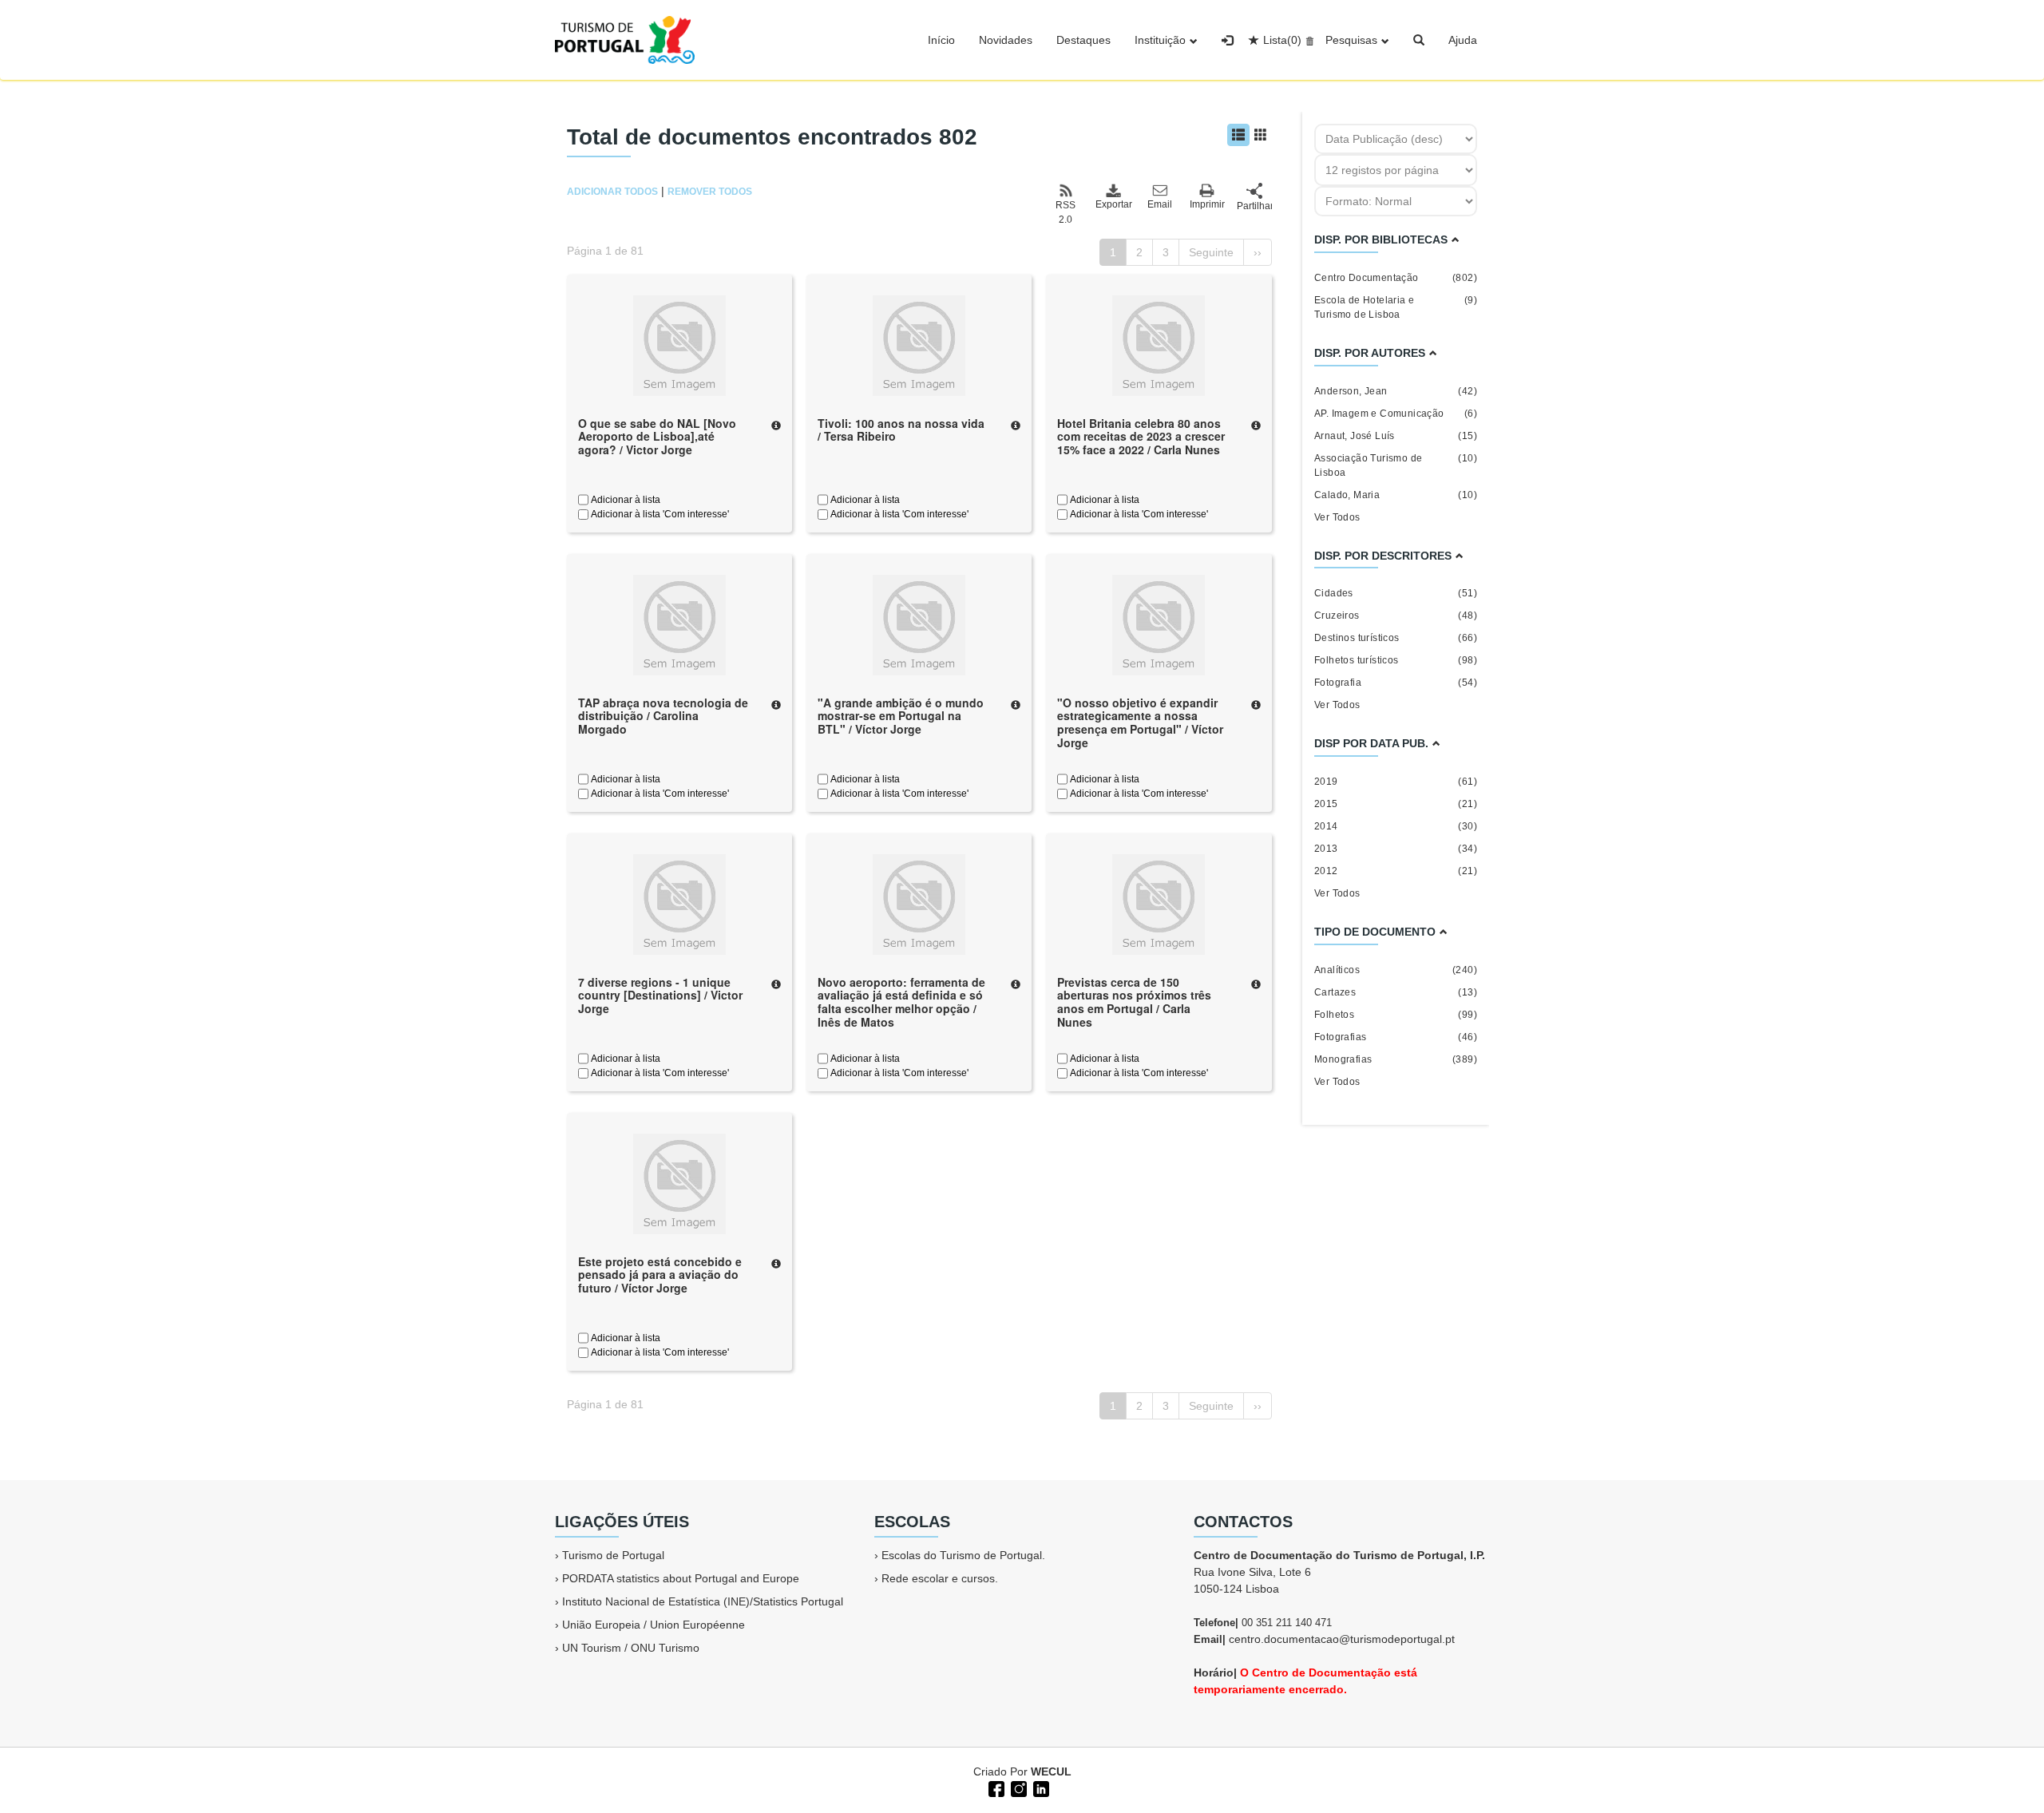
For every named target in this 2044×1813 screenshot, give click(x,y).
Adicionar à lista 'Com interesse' (659, 514)
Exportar (1113, 204)
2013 (1396, 849)
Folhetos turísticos (1396, 660)
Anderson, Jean (1396, 391)
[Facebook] (995, 1787)
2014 (1396, 826)
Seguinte (1211, 252)
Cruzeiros (1396, 616)
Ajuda (1463, 40)
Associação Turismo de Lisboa (1396, 465)
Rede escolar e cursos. (940, 1578)
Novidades (1006, 40)
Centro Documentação (1396, 278)
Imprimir (1207, 204)
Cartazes (1396, 992)
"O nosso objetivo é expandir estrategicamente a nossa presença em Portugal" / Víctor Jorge (1140, 722)
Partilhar (1254, 206)
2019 (1396, 782)
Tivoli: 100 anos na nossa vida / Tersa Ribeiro (901, 430)
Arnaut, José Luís (1396, 436)
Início (941, 40)
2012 (1396, 871)
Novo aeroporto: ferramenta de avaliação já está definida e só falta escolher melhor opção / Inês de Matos (901, 1002)
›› (1258, 252)
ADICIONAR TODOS (612, 192)
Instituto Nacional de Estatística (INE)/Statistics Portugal (703, 1601)
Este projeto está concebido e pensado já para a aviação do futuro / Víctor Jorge (660, 1275)
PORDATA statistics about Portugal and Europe (681, 1578)
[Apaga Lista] (1307, 40)
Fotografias (1396, 1037)
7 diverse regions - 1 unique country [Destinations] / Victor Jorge (660, 996)
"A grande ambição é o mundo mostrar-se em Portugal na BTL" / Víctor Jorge (901, 716)
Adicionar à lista (624, 500)
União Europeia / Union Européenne (654, 1625)
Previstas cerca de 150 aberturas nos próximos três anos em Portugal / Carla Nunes (1134, 1002)
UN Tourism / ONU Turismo (631, 1648)
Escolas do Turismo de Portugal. (963, 1555)
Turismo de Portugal (613, 1555)
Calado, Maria (1396, 495)
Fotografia (1396, 683)
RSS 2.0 (1066, 212)
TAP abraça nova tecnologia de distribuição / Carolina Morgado (663, 716)
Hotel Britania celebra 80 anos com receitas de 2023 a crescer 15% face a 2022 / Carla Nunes (1141, 437)
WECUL (1051, 1771)
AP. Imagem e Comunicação (1396, 414)
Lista (1282, 40)
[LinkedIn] (1040, 1787)
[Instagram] (1017, 1787)
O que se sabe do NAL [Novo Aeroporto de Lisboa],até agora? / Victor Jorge (657, 437)
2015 (1396, 804)
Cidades (1396, 593)
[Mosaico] (1261, 135)
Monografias (1396, 1059)
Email (1160, 204)
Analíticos (1396, 970)
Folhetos (1396, 1015)
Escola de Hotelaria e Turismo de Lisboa (1396, 307)
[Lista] (1238, 135)
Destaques (1083, 40)
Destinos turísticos (1396, 638)
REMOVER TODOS (710, 192)
